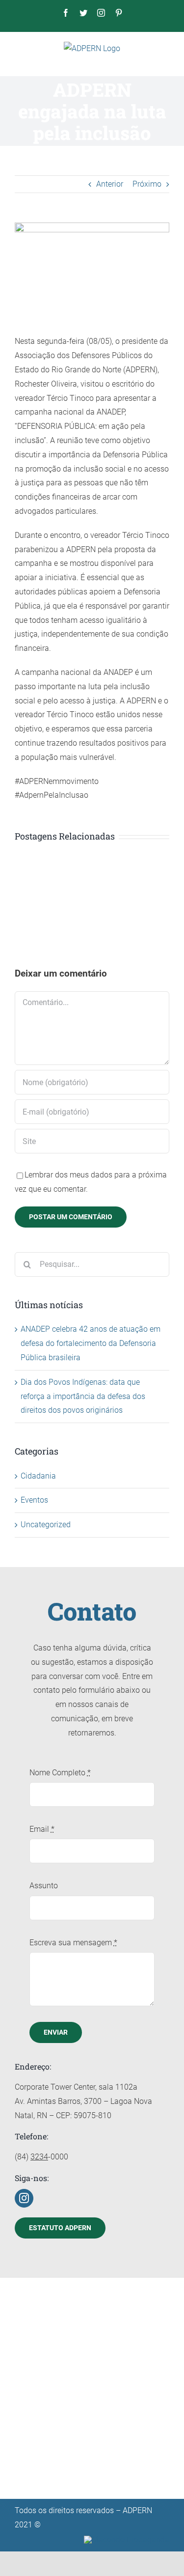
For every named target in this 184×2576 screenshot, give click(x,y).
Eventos (34, 1500)
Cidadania (38, 1476)
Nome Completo (60, 1773)
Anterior (110, 184)
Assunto (44, 1886)
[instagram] (24, 2198)
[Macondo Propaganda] (127, 2539)
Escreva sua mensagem (73, 1943)
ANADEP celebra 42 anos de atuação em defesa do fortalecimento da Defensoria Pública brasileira (91, 1343)
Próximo (147, 184)
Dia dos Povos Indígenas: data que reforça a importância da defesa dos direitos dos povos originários (83, 1396)
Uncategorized (46, 1525)
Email (42, 1829)
